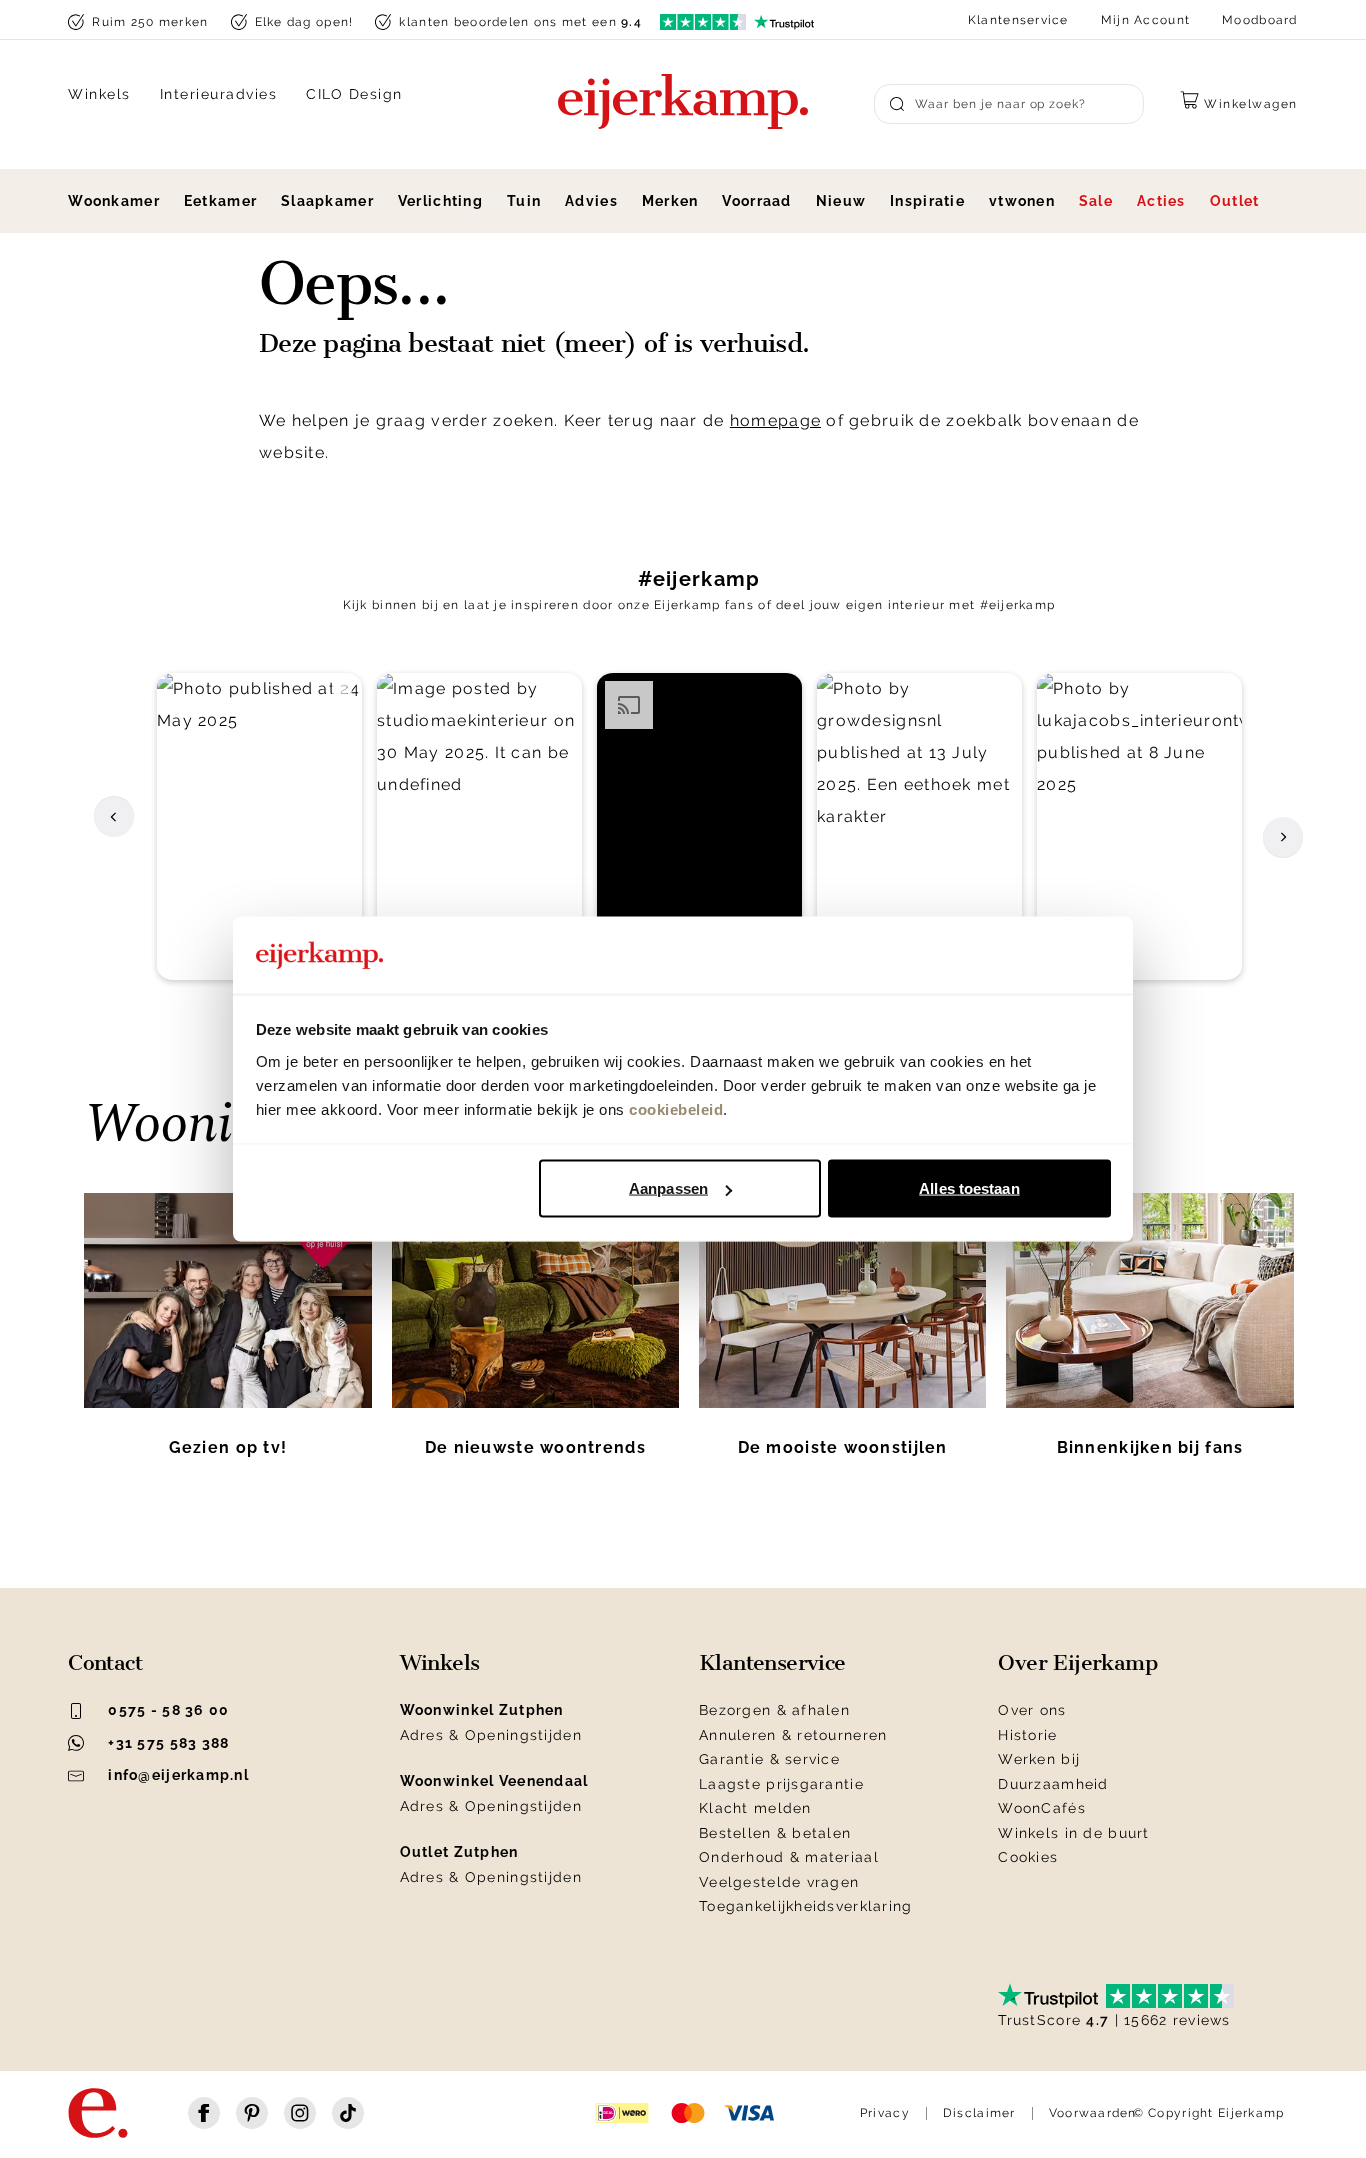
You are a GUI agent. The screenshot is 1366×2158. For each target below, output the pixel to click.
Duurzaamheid (1053, 1784)
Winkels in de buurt (1073, 1833)
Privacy (885, 2113)
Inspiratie (927, 201)
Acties (1161, 201)
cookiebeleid (676, 1108)
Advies (591, 201)
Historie (1027, 1735)
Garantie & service (769, 1759)
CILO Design (354, 94)
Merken (670, 201)
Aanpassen (668, 1188)
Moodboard (1260, 20)
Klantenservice (1018, 20)
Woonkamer (114, 201)
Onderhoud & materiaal (789, 1857)
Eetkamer (220, 201)
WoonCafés (1042, 1808)
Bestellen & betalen (775, 1833)
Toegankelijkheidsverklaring (806, 1906)
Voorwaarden (1093, 2113)
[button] (259, 827)
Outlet (1235, 201)
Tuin (524, 201)
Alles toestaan (969, 1188)
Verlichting (440, 201)
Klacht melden (755, 1808)
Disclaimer (979, 2113)
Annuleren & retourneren (793, 1735)
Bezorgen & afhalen (774, 1710)
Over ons (1032, 1710)
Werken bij (1039, 1759)
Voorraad (756, 201)
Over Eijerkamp (1077, 1663)
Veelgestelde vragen (779, 1882)
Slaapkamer (327, 201)
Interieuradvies (219, 94)
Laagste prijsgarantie (781, 1784)
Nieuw (841, 201)
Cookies (1028, 1857)
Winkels (99, 94)
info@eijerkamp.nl (178, 1775)
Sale (1096, 201)
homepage (775, 420)
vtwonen (1022, 201)
